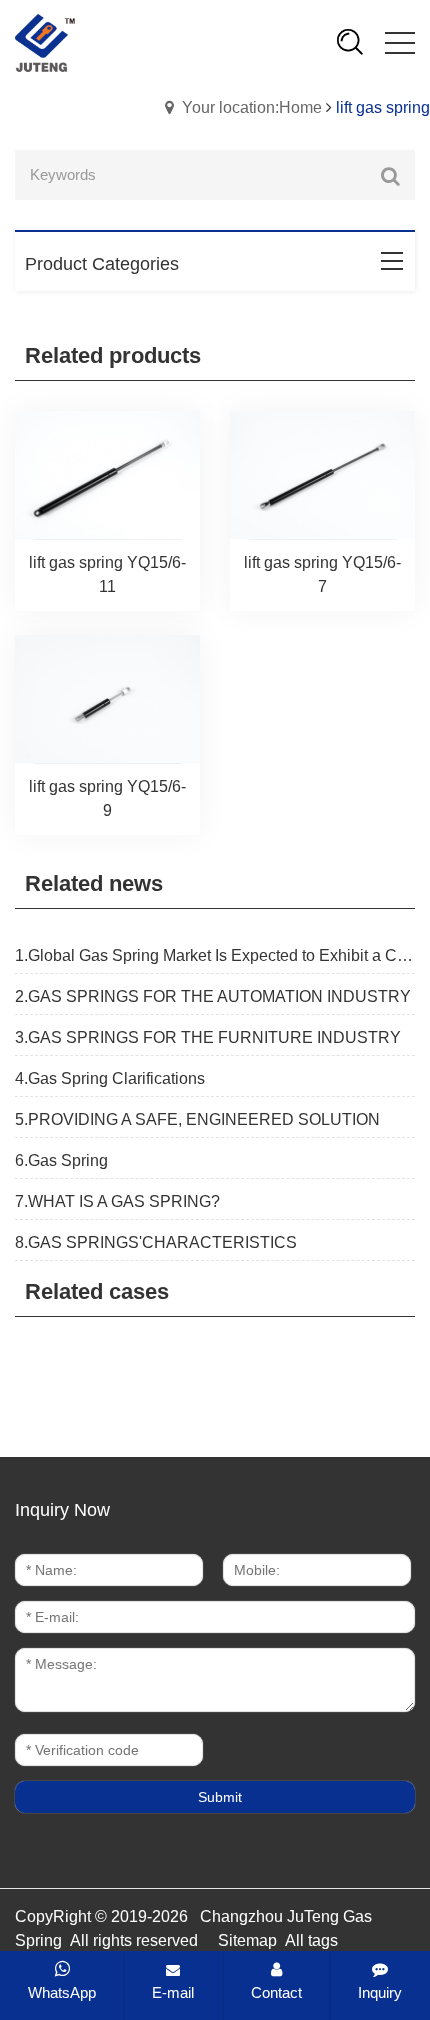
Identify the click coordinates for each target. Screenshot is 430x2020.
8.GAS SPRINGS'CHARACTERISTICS (156, 1242)
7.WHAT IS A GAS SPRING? (117, 1201)
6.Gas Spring (61, 1160)
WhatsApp (62, 1992)
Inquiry (380, 1992)
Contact (276, 1992)
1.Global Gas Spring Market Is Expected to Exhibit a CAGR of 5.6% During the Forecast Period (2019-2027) (215, 955)
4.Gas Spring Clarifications (110, 1078)
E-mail (173, 1992)
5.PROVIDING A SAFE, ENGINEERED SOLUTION (197, 1119)
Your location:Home (252, 107)
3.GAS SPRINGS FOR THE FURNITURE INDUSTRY (208, 1037)
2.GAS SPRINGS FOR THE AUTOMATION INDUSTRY (213, 996)
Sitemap (247, 1940)
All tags (311, 1940)
